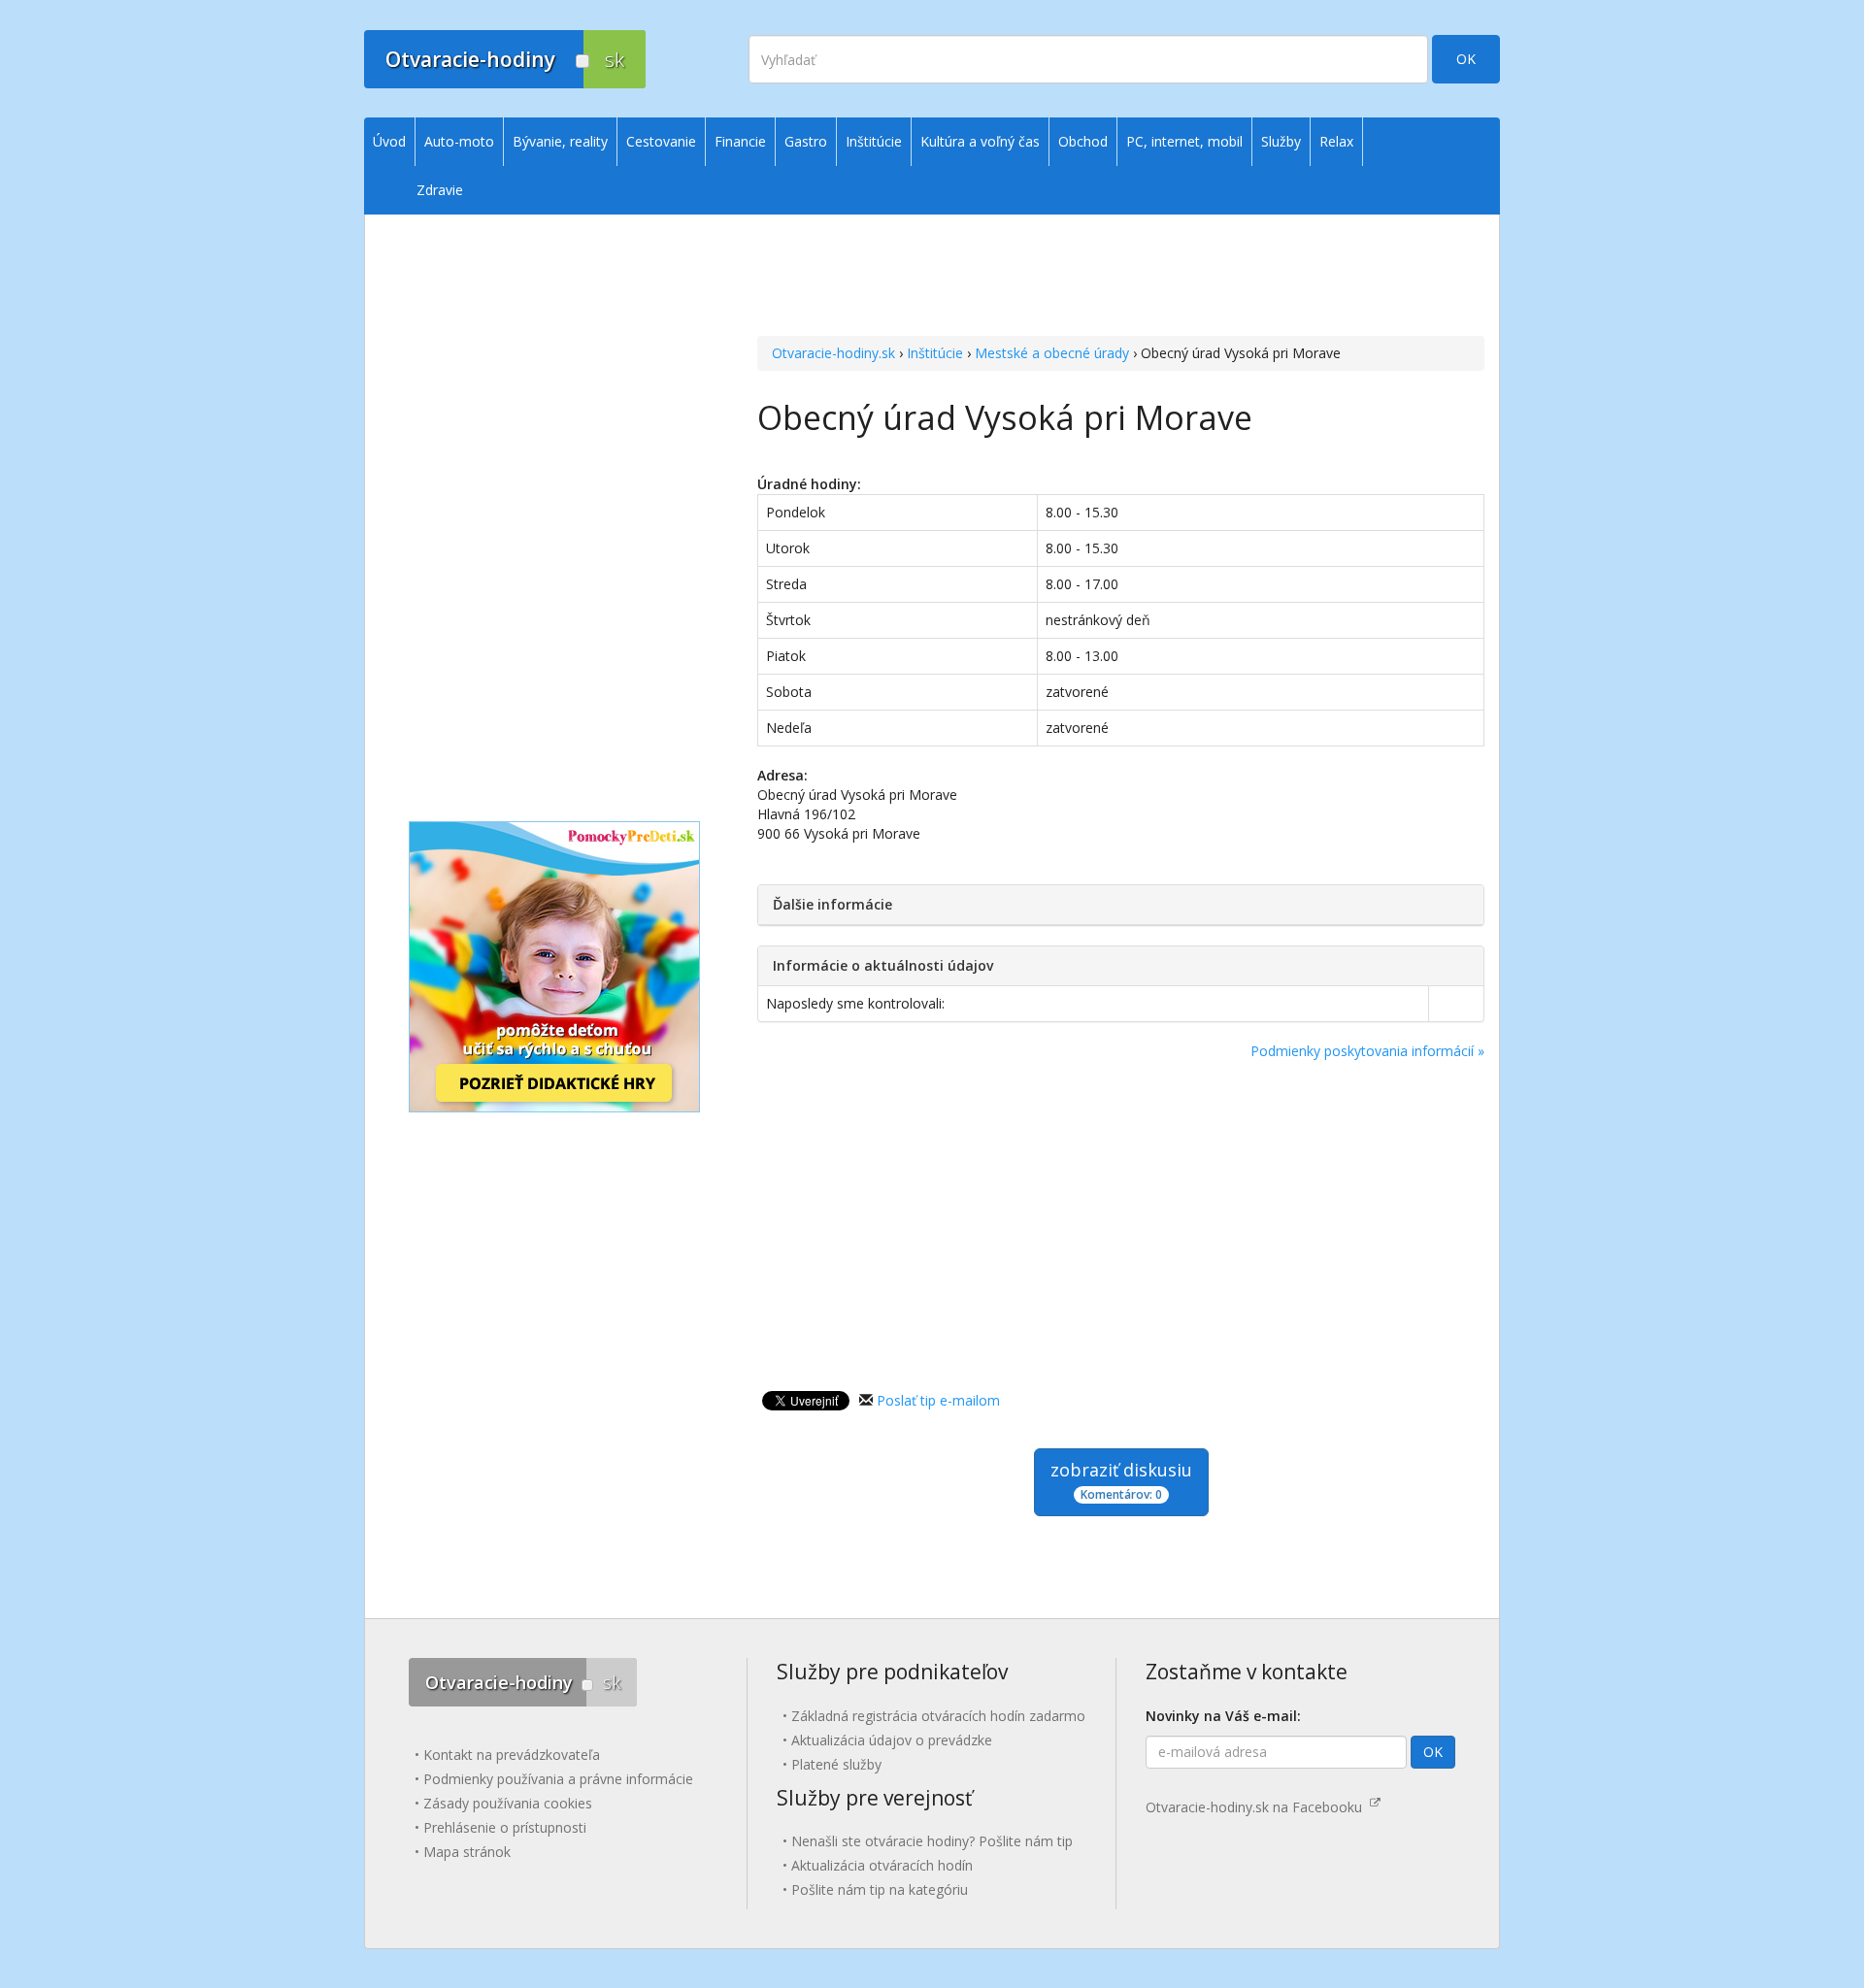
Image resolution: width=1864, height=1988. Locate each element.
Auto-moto (459, 141)
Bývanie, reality (560, 141)
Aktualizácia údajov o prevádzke (892, 1740)
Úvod (389, 141)
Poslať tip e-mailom (938, 1400)
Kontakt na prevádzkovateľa (512, 1755)
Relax (1336, 141)
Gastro (806, 141)
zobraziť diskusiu (1121, 1480)
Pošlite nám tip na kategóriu (880, 1889)
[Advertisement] (1121, 253)
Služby (1281, 141)
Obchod (1083, 141)
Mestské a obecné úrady (1052, 353)
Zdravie (440, 190)
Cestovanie (661, 141)
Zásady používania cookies (508, 1803)
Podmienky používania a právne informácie (558, 1779)
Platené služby (836, 1764)
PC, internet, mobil (1184, 141)
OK (1466, 59)
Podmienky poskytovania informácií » (1367, 1051)
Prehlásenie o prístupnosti (505, 1827)
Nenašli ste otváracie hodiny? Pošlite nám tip (932, 1841)
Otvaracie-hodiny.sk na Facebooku (1258, 1807)
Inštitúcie (935, 353)
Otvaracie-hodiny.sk (833, 353)
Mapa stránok (467, 1852)
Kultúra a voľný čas (980, 141)
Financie (740, 141)
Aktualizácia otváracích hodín (882, 1865)
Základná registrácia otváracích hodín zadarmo (938, 1716)
